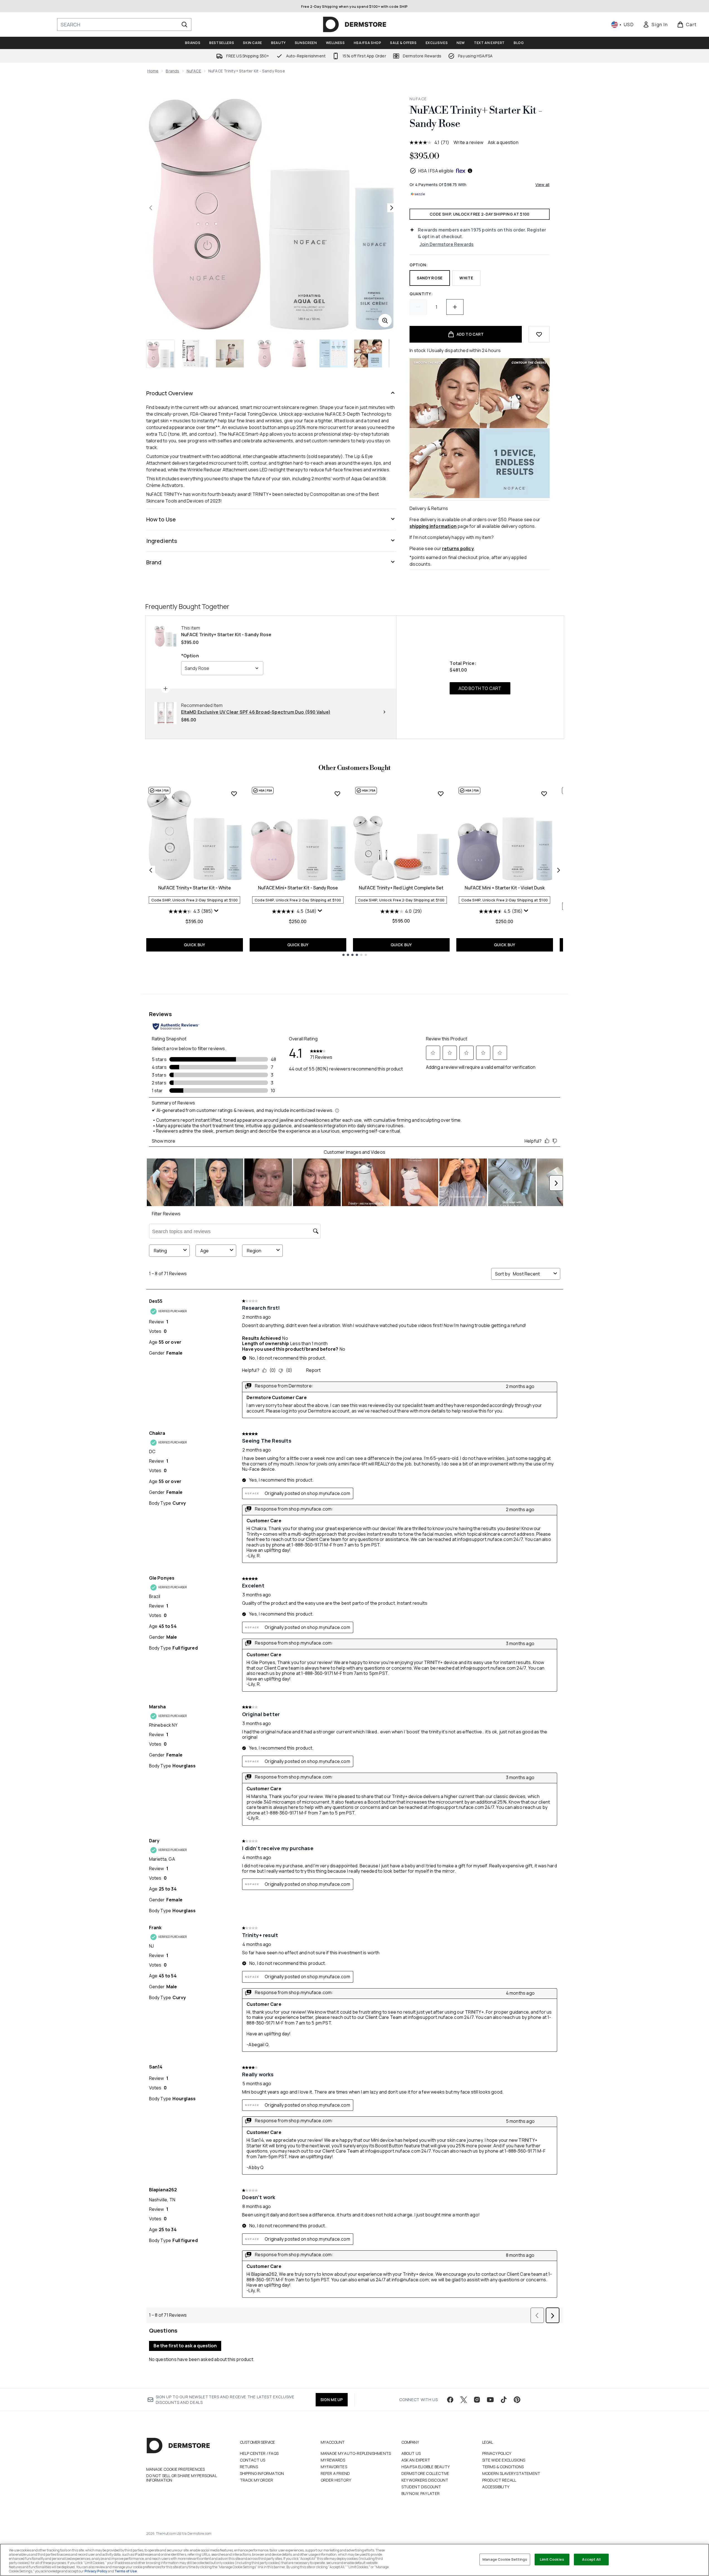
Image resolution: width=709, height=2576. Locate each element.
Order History (336, 2480)
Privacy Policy (497, 2453)
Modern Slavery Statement (511, 2473)
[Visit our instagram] (477, 2400)
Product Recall (499, 2480)
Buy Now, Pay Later (421, 2493)
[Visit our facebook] (450, 2400)
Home (153, 71)
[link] (655, 25)
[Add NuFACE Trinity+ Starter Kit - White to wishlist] (234, 794)
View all (543, 185)
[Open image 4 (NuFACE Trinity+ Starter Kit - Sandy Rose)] (264, 353)
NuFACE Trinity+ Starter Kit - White (195, 888)
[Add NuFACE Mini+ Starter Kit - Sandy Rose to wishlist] (337, 794)
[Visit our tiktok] (504, 2400)
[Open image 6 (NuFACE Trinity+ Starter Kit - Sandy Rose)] (333, 353)
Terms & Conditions (503, 2467)
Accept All (591, 2559)
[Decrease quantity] (418, 307)
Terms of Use (126, 2571)
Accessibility (496, 2487)
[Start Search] (184, 25)
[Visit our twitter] (464, 2400)
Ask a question (503, 142)
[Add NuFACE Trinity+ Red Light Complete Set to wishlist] (441, 794)
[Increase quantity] (455, 307)
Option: (419, 265)
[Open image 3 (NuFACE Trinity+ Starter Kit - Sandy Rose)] (230, 353)
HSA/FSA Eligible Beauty (426, 2467)
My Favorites (334, 2467)
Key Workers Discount (425, 2480)
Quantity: (421, 294)
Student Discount (421, 2487)
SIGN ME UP (332, 2400)
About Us (411, 2453)
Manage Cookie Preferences (176, 2469)
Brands (172, 71)
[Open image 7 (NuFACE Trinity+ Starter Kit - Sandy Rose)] (368, 353)
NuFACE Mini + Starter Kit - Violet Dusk (505, 888)
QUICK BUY (195, 945)
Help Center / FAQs (259, 2453)
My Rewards (333, 2460)
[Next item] (559, 870)
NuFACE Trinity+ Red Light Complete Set (401, 888)
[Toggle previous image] (151, 208)
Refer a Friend (335, 2473)
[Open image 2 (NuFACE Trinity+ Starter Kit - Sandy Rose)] (195, 353)
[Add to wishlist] (539, 334)
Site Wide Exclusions (504, 2460)
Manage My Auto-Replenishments (356, 2453)
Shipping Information (262, 2473)
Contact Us (253, 2460)
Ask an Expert (416, 2460)
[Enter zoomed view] (385, 321)
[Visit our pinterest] (517, 2400)
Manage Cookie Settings (505, 2559)
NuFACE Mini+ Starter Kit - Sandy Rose (298, 888)
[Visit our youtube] (490, 2400)
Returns (249, 2467)
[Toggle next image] (392, 208)
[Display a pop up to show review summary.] (217, 912)
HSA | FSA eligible (436, 171)
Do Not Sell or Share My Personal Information (181, 2478)
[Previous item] (151, 870)
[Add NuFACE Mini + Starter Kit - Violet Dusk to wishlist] (544, 794)
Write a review (468, 142)
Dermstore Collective (425, 2473)
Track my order (257, 2480)
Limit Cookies (552, 2559)
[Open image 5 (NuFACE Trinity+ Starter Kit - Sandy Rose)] (299, 353)
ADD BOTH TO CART (480, 688)
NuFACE (194, 71)
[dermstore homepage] (355, 25)
